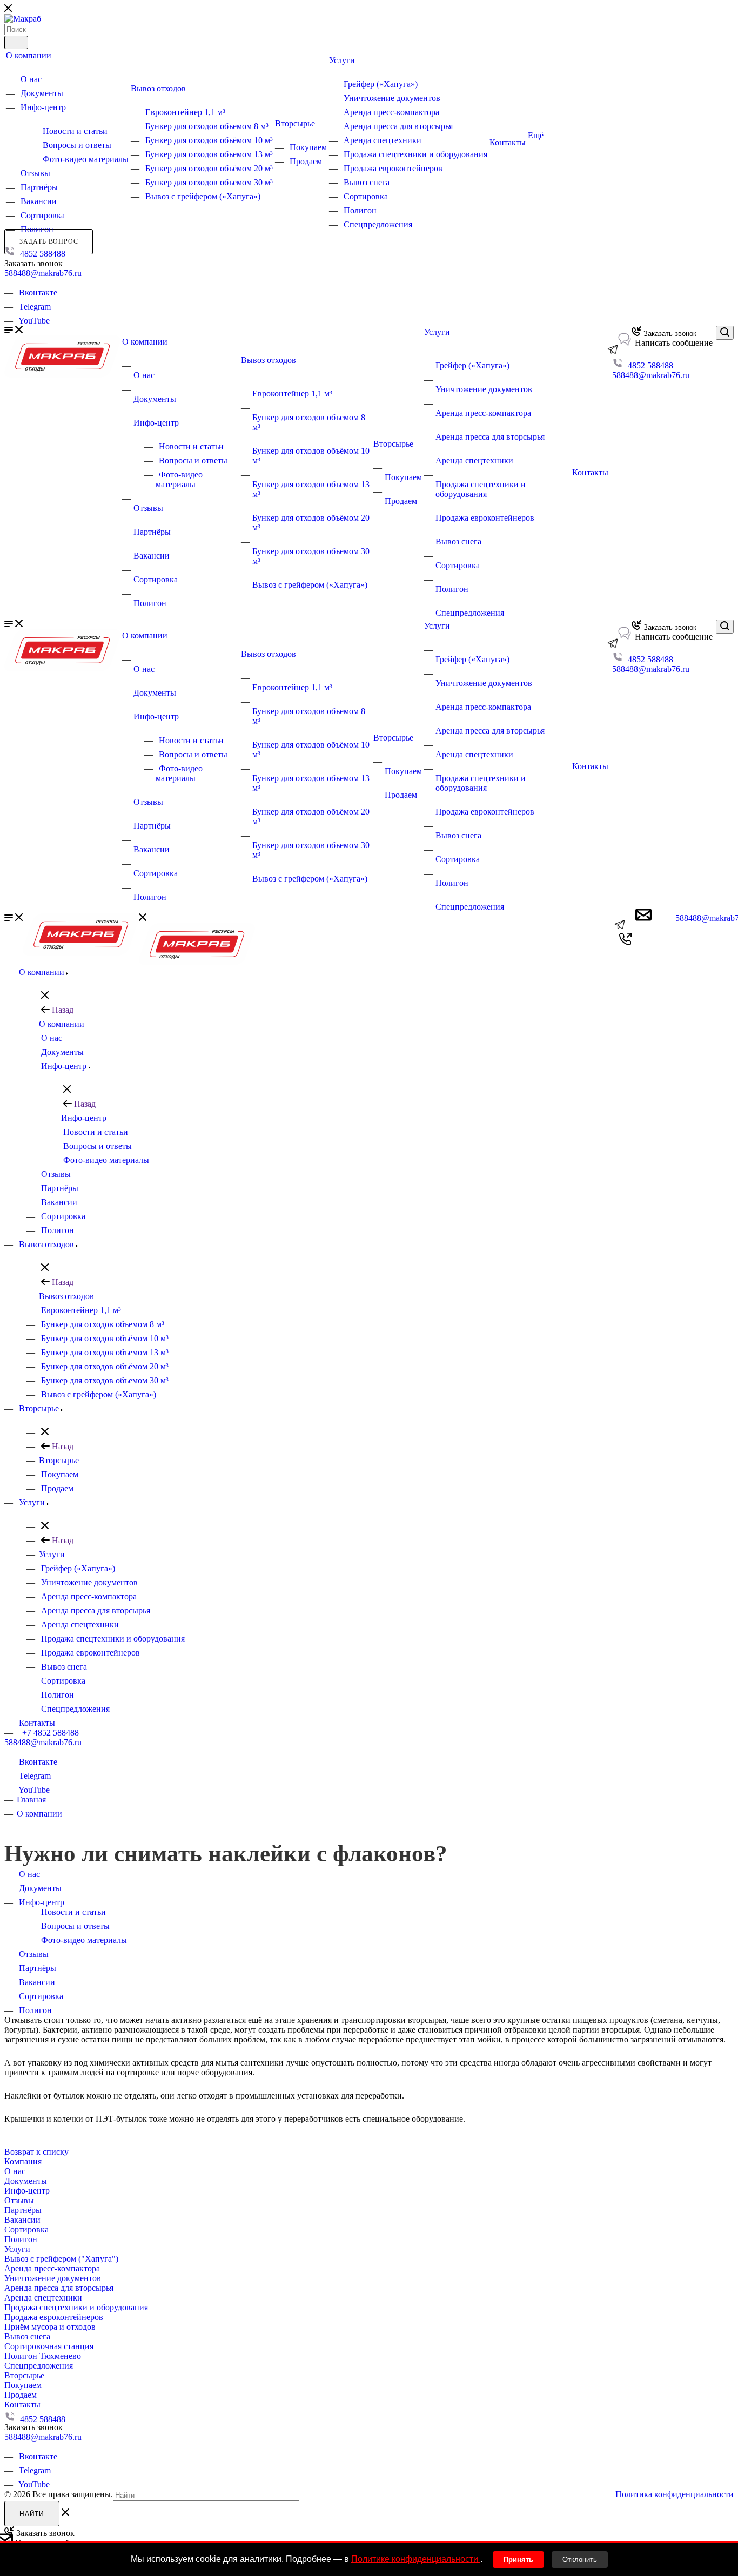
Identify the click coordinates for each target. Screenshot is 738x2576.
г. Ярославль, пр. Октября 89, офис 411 (76, 283)
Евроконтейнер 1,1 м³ (185, 112)
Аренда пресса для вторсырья (398, 126)
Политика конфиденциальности (675, 2494)
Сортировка (43, 215)
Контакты (508, 142)
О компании (29, 55)
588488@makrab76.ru (43, 273)
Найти (32, 2514)
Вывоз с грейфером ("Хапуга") (61, 2259)
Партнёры (39, 187)
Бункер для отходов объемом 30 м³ (209, 182)
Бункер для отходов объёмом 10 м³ (209, 140)
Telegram (35, 307)
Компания (23, 2161)
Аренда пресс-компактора (391, 112)
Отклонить (580, 2560)
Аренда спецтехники (383, 140)
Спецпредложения (378, 224)
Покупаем (308, 147)
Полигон (37, 229)
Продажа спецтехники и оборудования (415, 154)
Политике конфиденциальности (416, 2559)
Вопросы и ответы (77, 145)
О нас (31, 79)
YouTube (34, 321)
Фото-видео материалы (86, 159)
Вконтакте (38, 292)
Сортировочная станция (49, 2346)
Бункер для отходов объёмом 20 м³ (209, 168)
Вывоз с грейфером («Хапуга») (203, 196)
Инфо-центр (43, 107)
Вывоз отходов (158, 88)
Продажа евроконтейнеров (393, 168)
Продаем (306, 161)
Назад (62, 1010)
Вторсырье (295, 123)
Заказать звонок (669, 334)
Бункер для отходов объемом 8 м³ (207, 126)
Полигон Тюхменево (43, 2356)
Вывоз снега (367, 182)
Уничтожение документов (392, 98)
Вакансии (39, 201)
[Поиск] (16, 42)
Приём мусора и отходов (50, 2327)
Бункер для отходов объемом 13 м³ (209, 154)
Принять (518, 2560)
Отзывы (35, 173)
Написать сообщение (673, 343)
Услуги (342, 60)
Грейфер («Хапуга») (381, 84)
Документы (42, 93)
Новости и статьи (75, 131)
